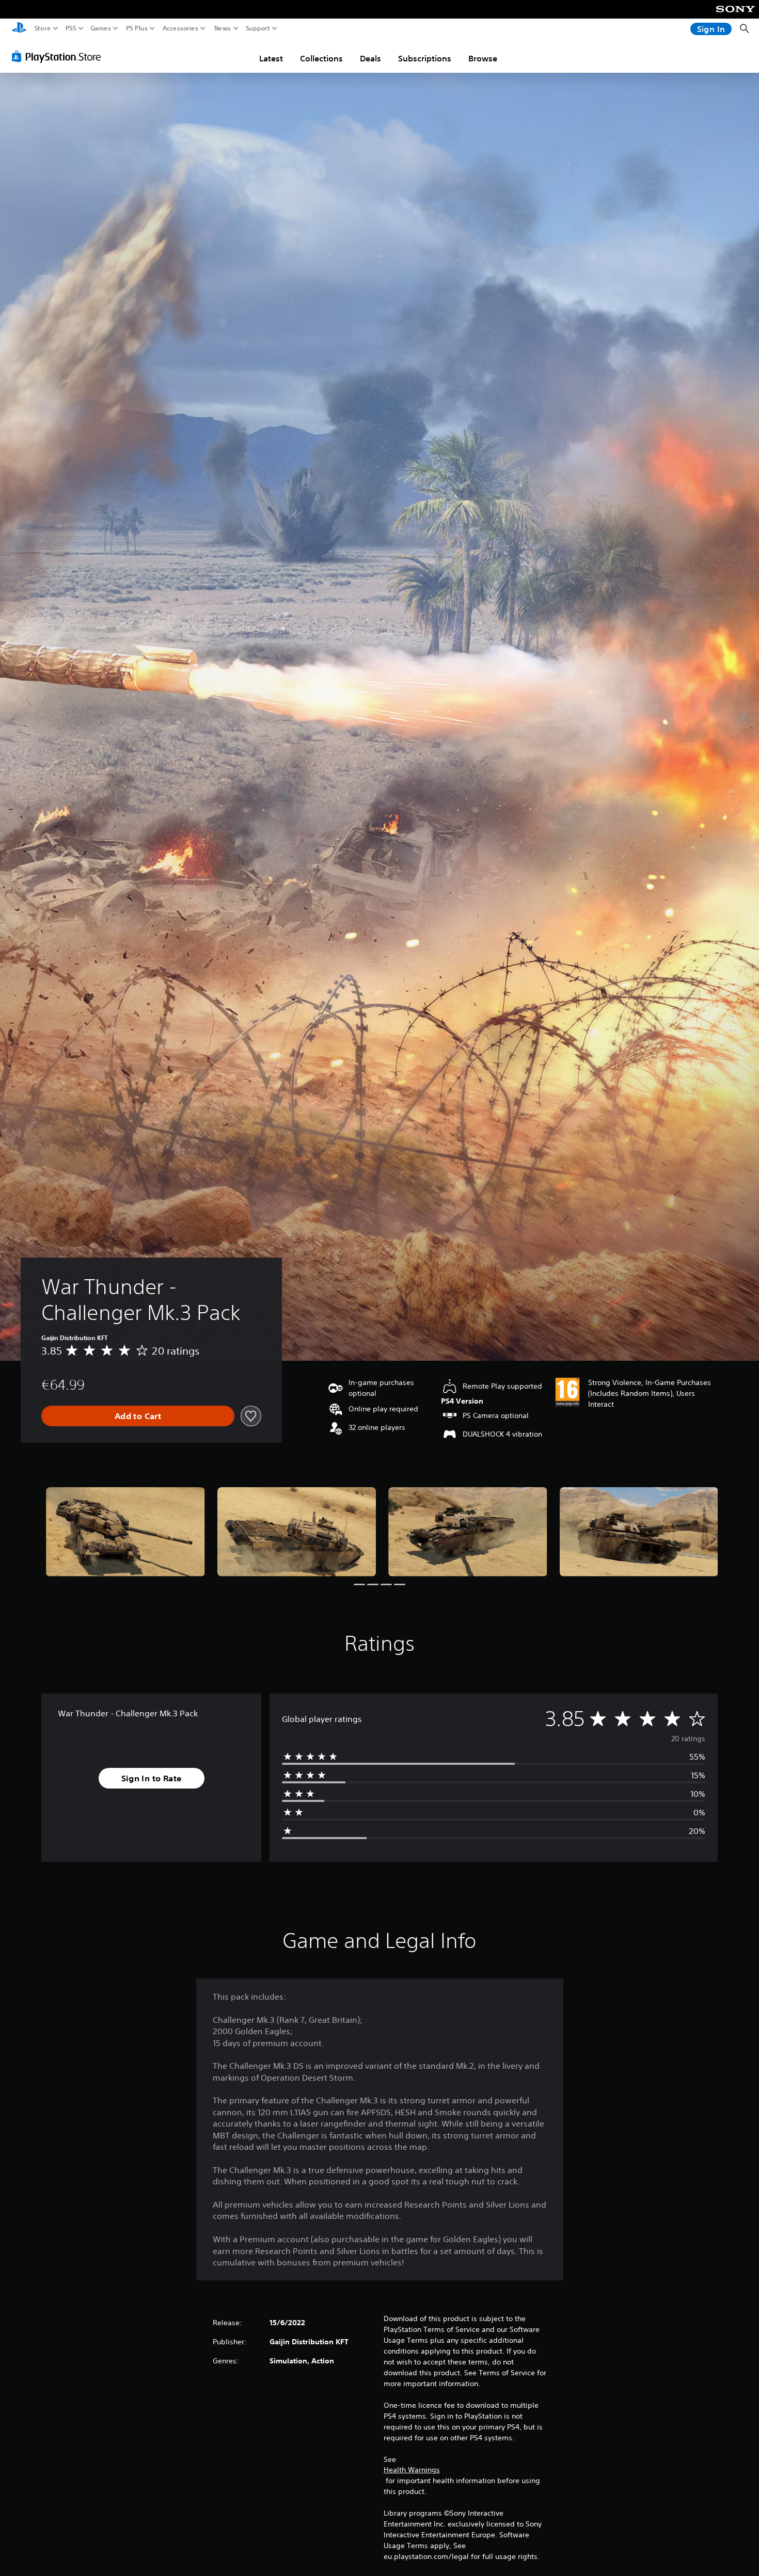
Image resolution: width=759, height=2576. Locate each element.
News (223, 28)
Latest (271, 58)
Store (43, 28)
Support (258, 28)
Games (101, 28)
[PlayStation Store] (59, 56)
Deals (370, 58)
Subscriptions (425, 58)
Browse (483, 58)
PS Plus (137, 28)
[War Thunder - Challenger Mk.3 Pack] (125, 1532)
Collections (321, 58)
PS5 (71, 28)
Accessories (180, 28)
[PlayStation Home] (19, 29)
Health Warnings (412, 2470)
